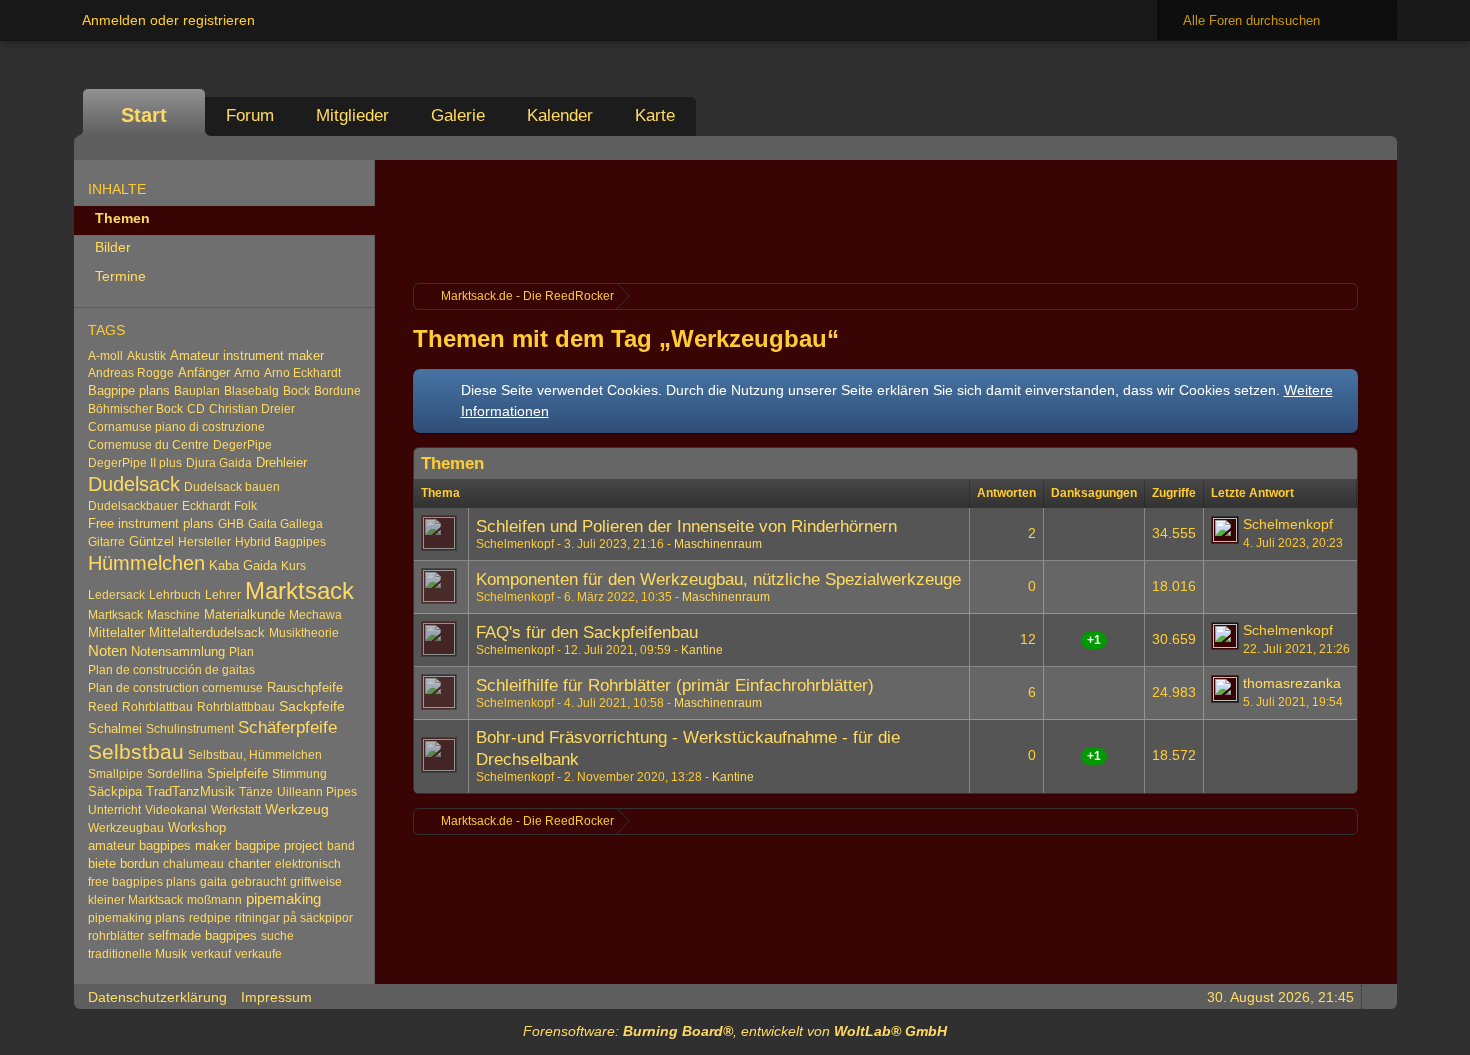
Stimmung (299, 774)
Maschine (173, 615)
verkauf (211, 954)
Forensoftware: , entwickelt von (735, 1031)
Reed (103, 707)
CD (196, 409)
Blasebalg (251, 391)
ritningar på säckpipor (294, 918)
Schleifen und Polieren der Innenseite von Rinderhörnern (686, 526)
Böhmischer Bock (135, 409)
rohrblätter (116, 936)
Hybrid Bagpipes (280, 542)
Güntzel (151, 541)
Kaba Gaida (243, 565)
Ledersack (116, 595)
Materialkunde (244, 614)
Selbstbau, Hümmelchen (255, 755)
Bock (296, 391)
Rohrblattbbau (236, 707)
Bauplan (197, 391)
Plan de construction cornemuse (175, 688)
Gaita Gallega (285, 524)
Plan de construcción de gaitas (171, 670)
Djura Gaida (219, 463)
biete (102, 863)
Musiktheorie (304, 633)
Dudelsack (134, 484)
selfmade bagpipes (202, 935)
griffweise (316, 882)
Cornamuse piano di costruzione (176, 427)
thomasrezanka (1292, 683)
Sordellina (175, 774)
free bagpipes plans (142, 882)
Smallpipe (115, 774)
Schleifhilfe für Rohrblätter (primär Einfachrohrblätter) (675, 685)
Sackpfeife (312, 706)
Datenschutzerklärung (157, 997)
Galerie (458, 115)
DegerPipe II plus (135, 463)
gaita (213, 882)
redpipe (210, 918)
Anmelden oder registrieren (168, 20)
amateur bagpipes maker (159, 845)
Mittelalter (116, 632)
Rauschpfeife (305, 688)
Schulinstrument (190, 729)
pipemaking (283, 899)
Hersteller (204, 542)
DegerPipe (242, 445)
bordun (139, 863)
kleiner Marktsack (135, 900)
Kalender (560, 115)
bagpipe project (279, 846)
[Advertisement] (885, 219)
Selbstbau (136, 751)
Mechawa (315, 615)
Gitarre (106, 542)
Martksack (115, 615)
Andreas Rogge (131, 373)
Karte (655, 115)
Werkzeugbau (126, 828)
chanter (249, 864)
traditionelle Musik (137, 954)
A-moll (105, 356)
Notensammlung (178, 651)
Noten (107, 651)
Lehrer (223, 595)
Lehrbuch (175, 595)
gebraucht (258, 882)
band (341, 846)
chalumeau (193, 864)
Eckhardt (206, 506)
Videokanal (176, 810)
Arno (247, 373)
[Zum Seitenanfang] (1376, 996)
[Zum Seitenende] (1376, 147)
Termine (120, 276)
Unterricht (114, 810)
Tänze (256, 792)
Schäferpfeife (287, 727)
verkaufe (258, 954)
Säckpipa (115, 791)
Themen (122, 218)
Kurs (293, 566)
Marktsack (299, 590)
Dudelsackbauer (133, 506)
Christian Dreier (252, 409)
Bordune (337, 391)
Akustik (146, 356)
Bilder (113, 247)
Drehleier (281, 462)
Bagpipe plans (129, 391)
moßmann (214, 900)
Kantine (702, 650)
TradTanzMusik (190, 792)
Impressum (276, 997)
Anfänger (204, 372)
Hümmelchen (146, 563)
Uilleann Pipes (317, 792)
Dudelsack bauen (232, 487)
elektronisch (308, 864)
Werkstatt (236, 810)
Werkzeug (297, 809)
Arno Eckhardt (302, 373)
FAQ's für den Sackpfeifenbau (587, 632)
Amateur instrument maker (247, 355)
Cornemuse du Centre (148, 445)
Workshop (197, 827)
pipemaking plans (136, 918)
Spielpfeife (237, 773)
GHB (231, 524)
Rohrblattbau (157, 707)
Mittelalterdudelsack (207, 633)
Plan (241, 652)
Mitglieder (352, 115)
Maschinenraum (718, 544)
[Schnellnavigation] (1348, 147)
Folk (245, 506)
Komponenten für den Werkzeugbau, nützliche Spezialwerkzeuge (718, 579)
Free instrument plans (151, 523)
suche (277, 936)
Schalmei (115, 729)
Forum (250, 115)
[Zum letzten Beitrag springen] (1225, 530)
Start (144, 115)
